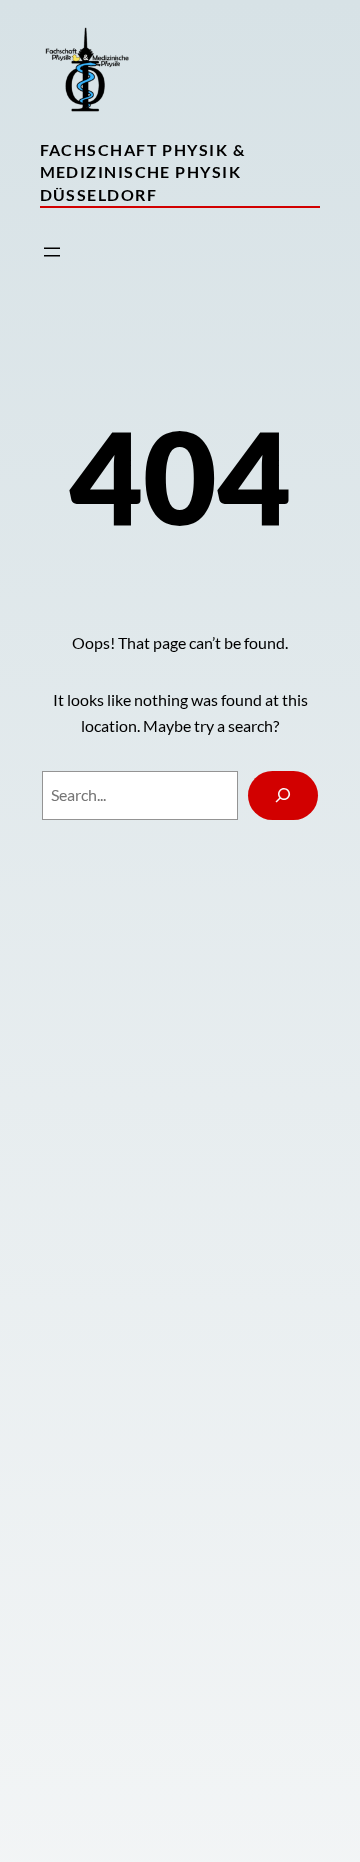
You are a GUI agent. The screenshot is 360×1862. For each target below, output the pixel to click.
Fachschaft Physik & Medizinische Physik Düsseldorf (142, 172)
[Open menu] (52, 252)
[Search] (283, 795)
